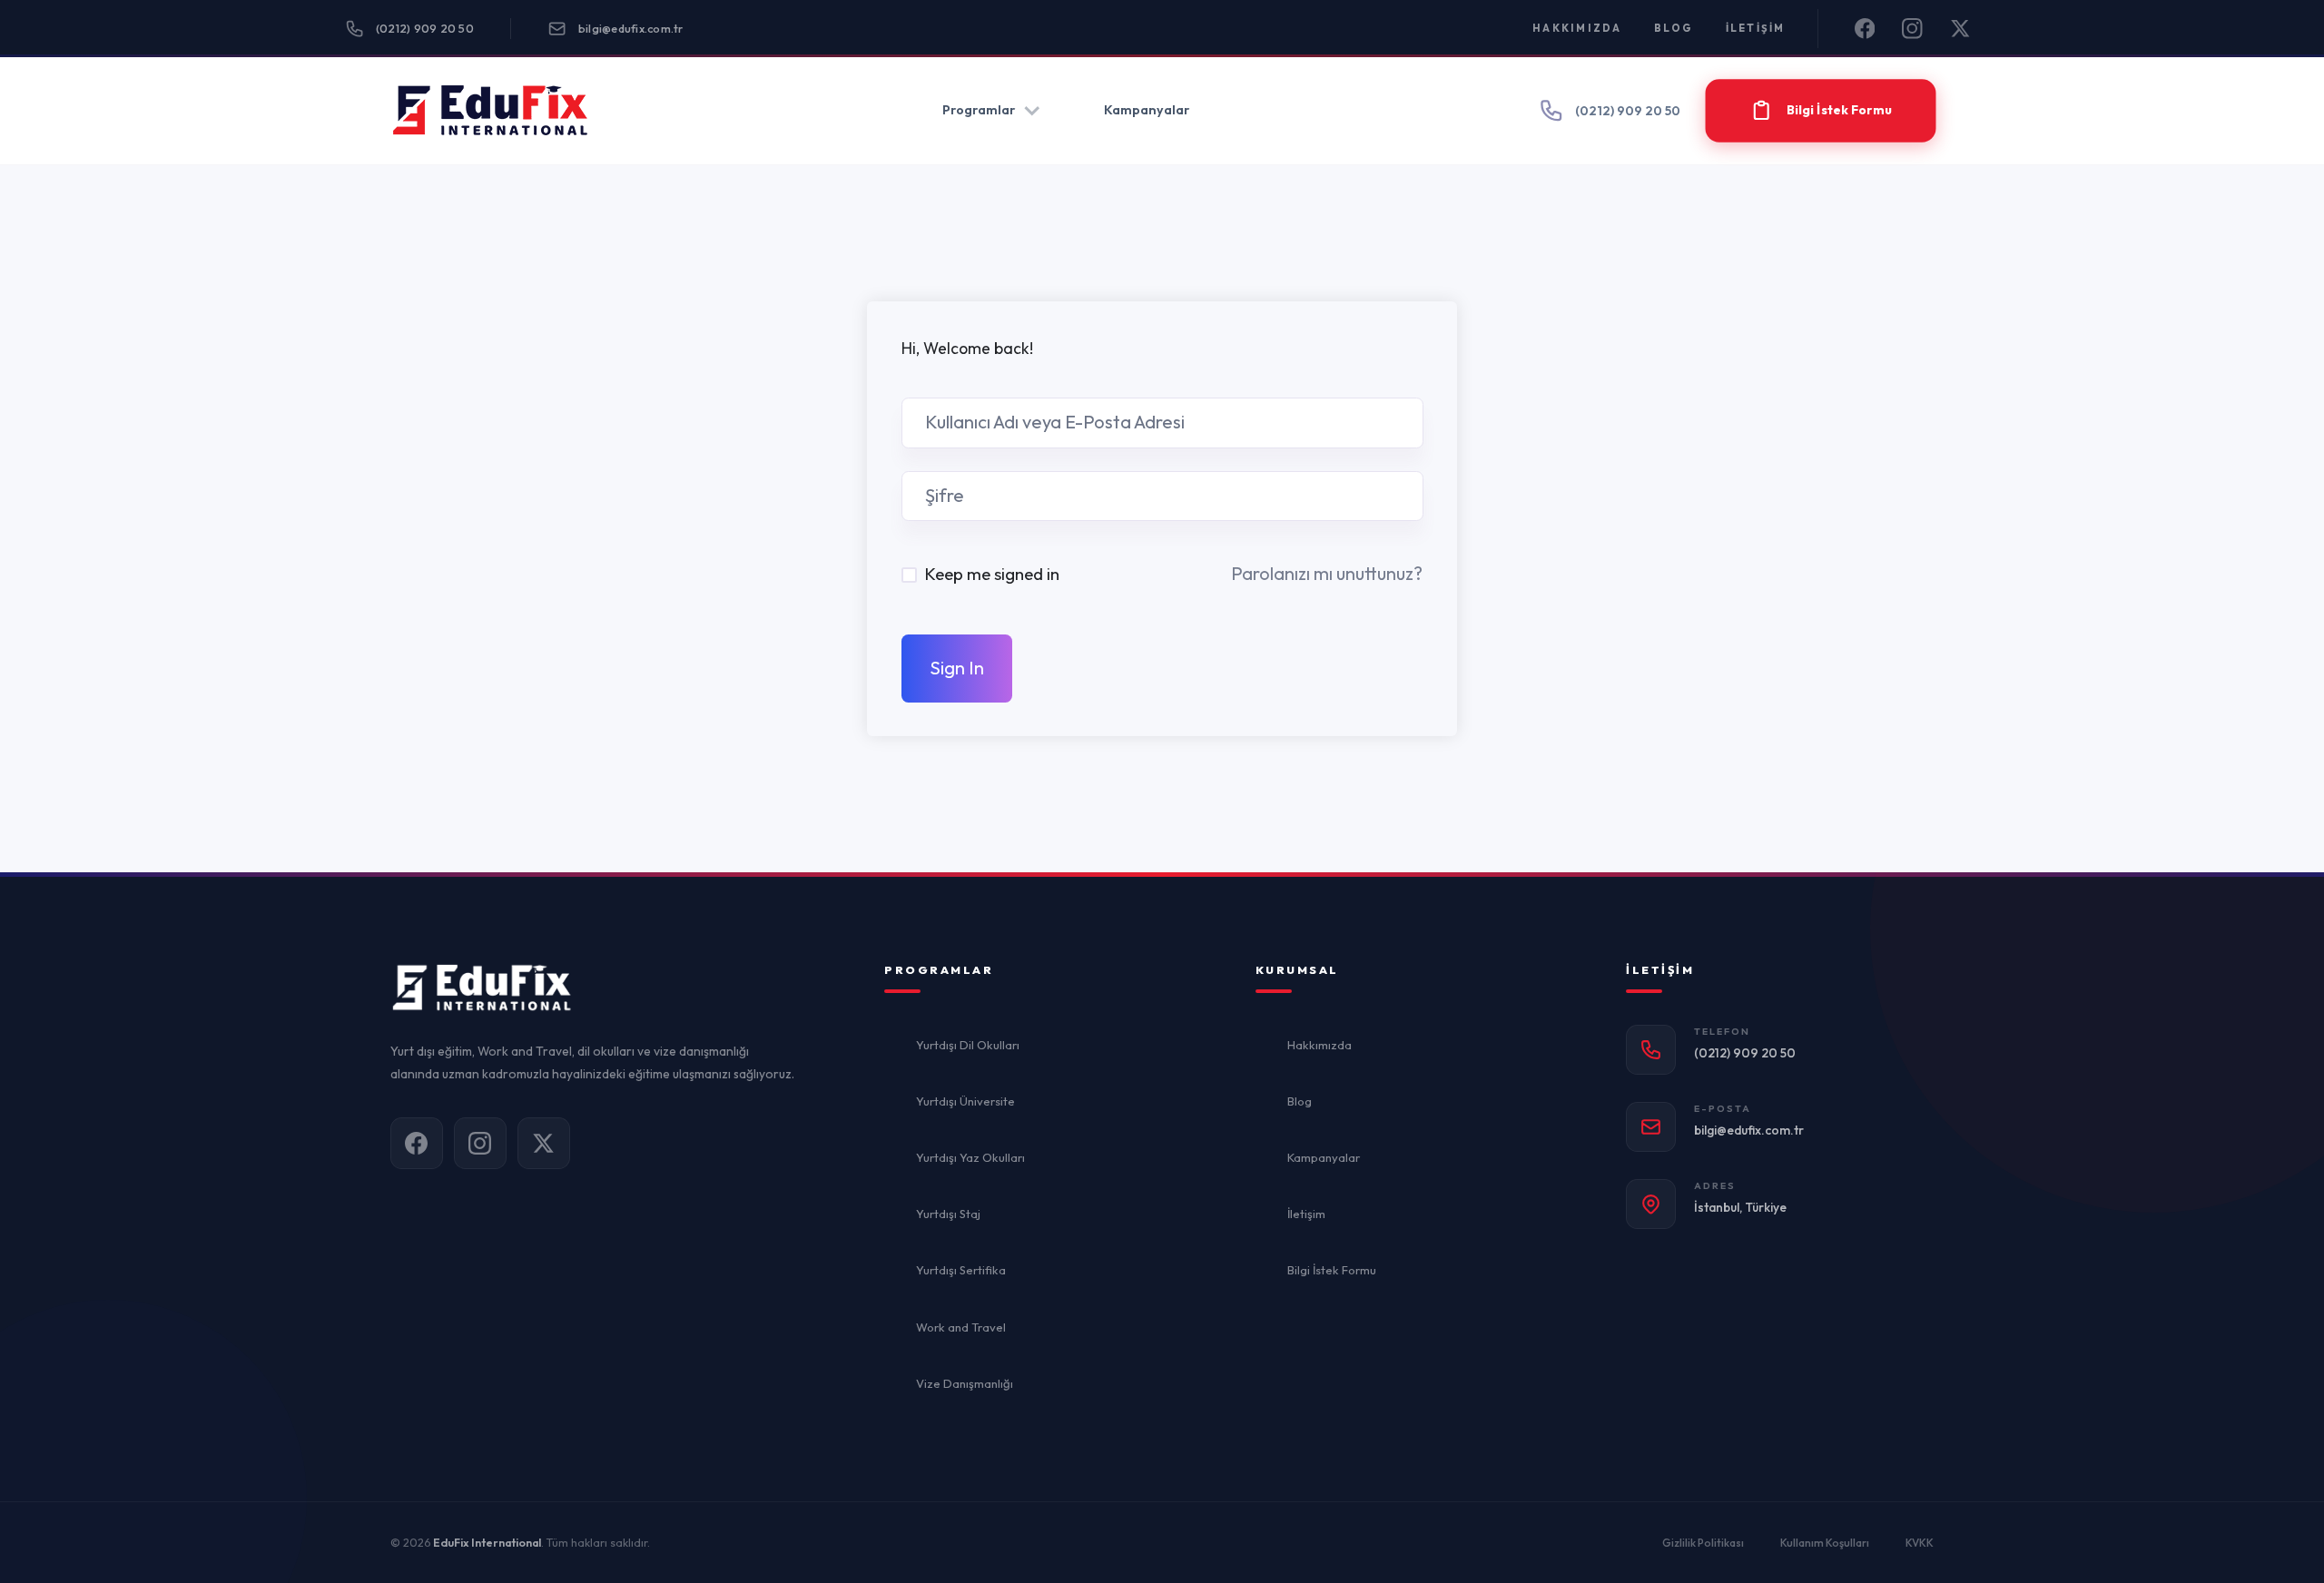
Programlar (979, 110)
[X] (1960, 29)
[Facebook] (1865, 29)
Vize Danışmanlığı (965, 1383)
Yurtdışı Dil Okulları (968, 1045)
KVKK (1920, 1543)
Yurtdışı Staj (948, 1214)
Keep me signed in (992, 574)
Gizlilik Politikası (1703, 1543)
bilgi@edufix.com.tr (631, 28)
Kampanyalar (1147, 110)
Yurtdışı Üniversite (965, 1101)
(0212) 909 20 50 (425, 28)
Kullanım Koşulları (1825, 1543)
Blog (1674, 28)
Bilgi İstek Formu (1332, 1270)
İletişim (1756, 28)
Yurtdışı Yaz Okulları (970, 1157)
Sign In (957, 668)
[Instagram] (1912, 29)
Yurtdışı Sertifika (961, 1270)
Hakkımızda (1577, 28)
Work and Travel (961, 1327)
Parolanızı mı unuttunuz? (1327, 573)
